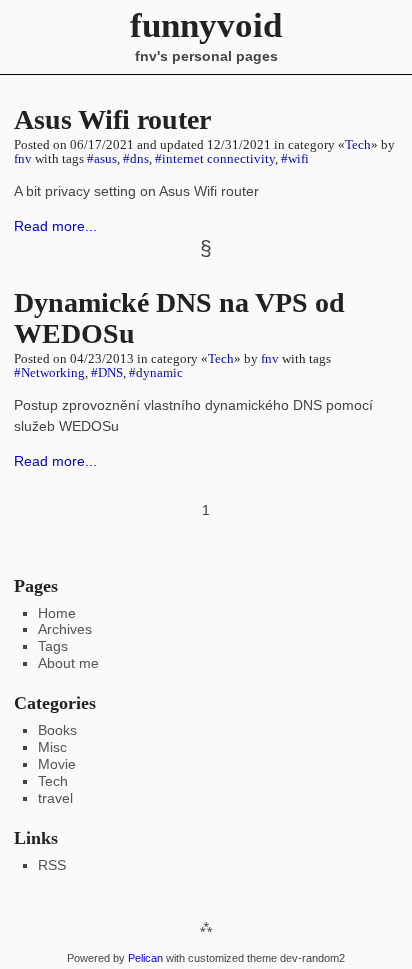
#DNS (107, 373)
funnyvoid (206, 25)
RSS (52, 865)
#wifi (295, 159)
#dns (136, 159)
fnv (23, 159)
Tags (53, 646)
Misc (52, 747)
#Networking (49, 373)
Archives (65, 629)
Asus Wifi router (112, 119)
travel (55, 798)
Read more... (55, 226)
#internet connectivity (215, 159)
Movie (57, 764)
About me (68, 663)
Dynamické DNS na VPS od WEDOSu (179, 318)
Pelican (145, 958)
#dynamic (156, 373)
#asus (102, 159)
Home (57, 613)
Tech (358, 145)
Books (57, 730)
